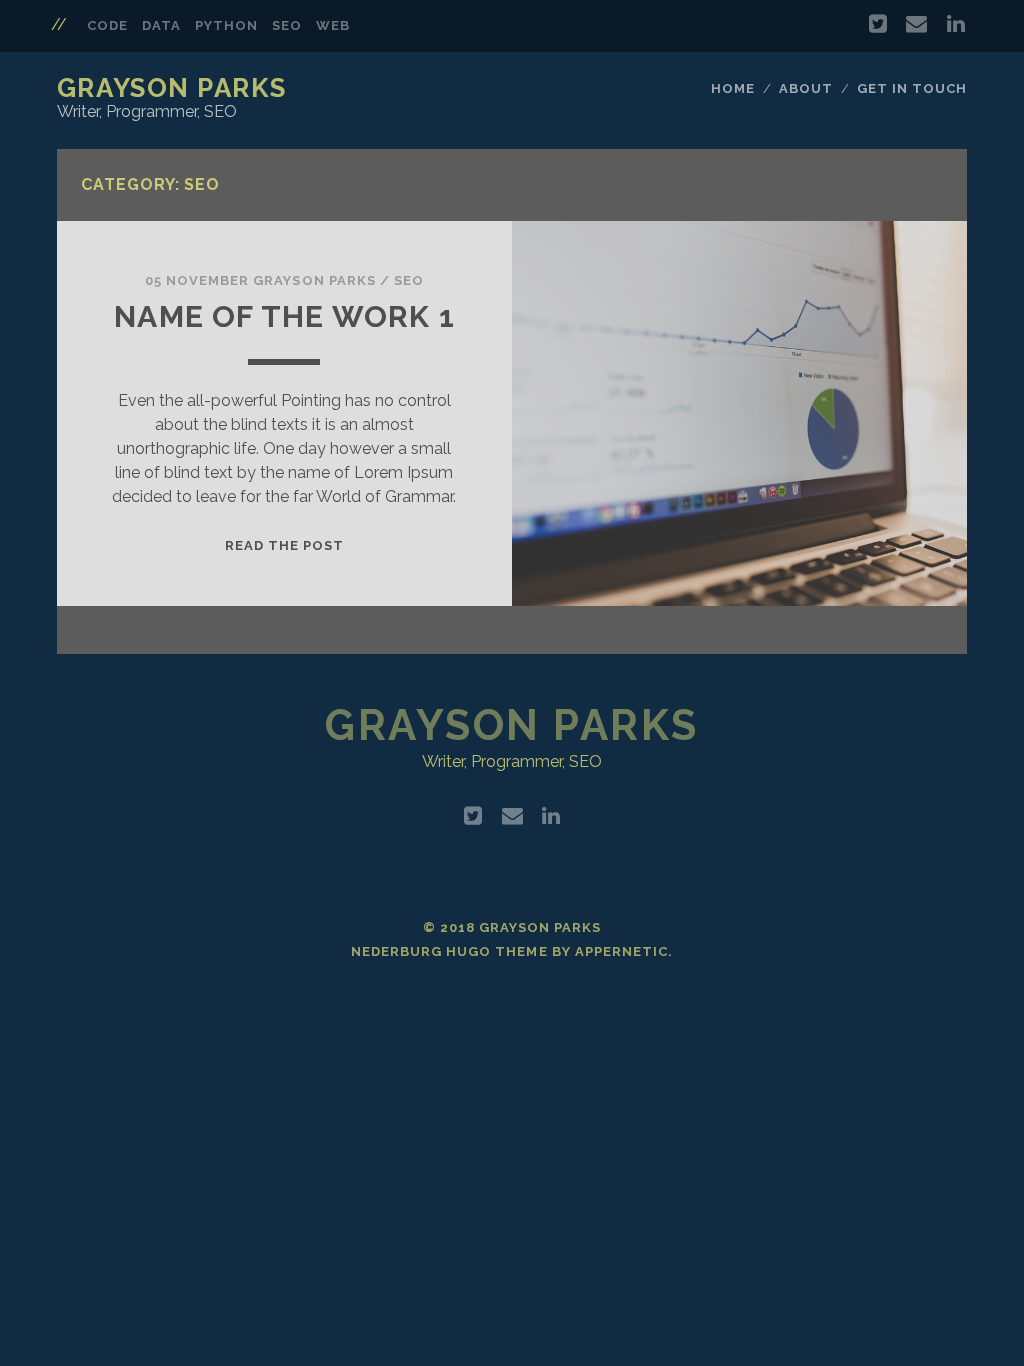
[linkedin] (956, 24)
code (107, 25)
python (226, 25)
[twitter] (878, 24)
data (161, 25)
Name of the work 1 (284, 316)
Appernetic (621, 951)
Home (733, 88)
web (333, 25)
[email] (916, 24)
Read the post (285, 545)
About (806, 88)
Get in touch (912, 88)
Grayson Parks (171, 88)
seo (287, 25)
